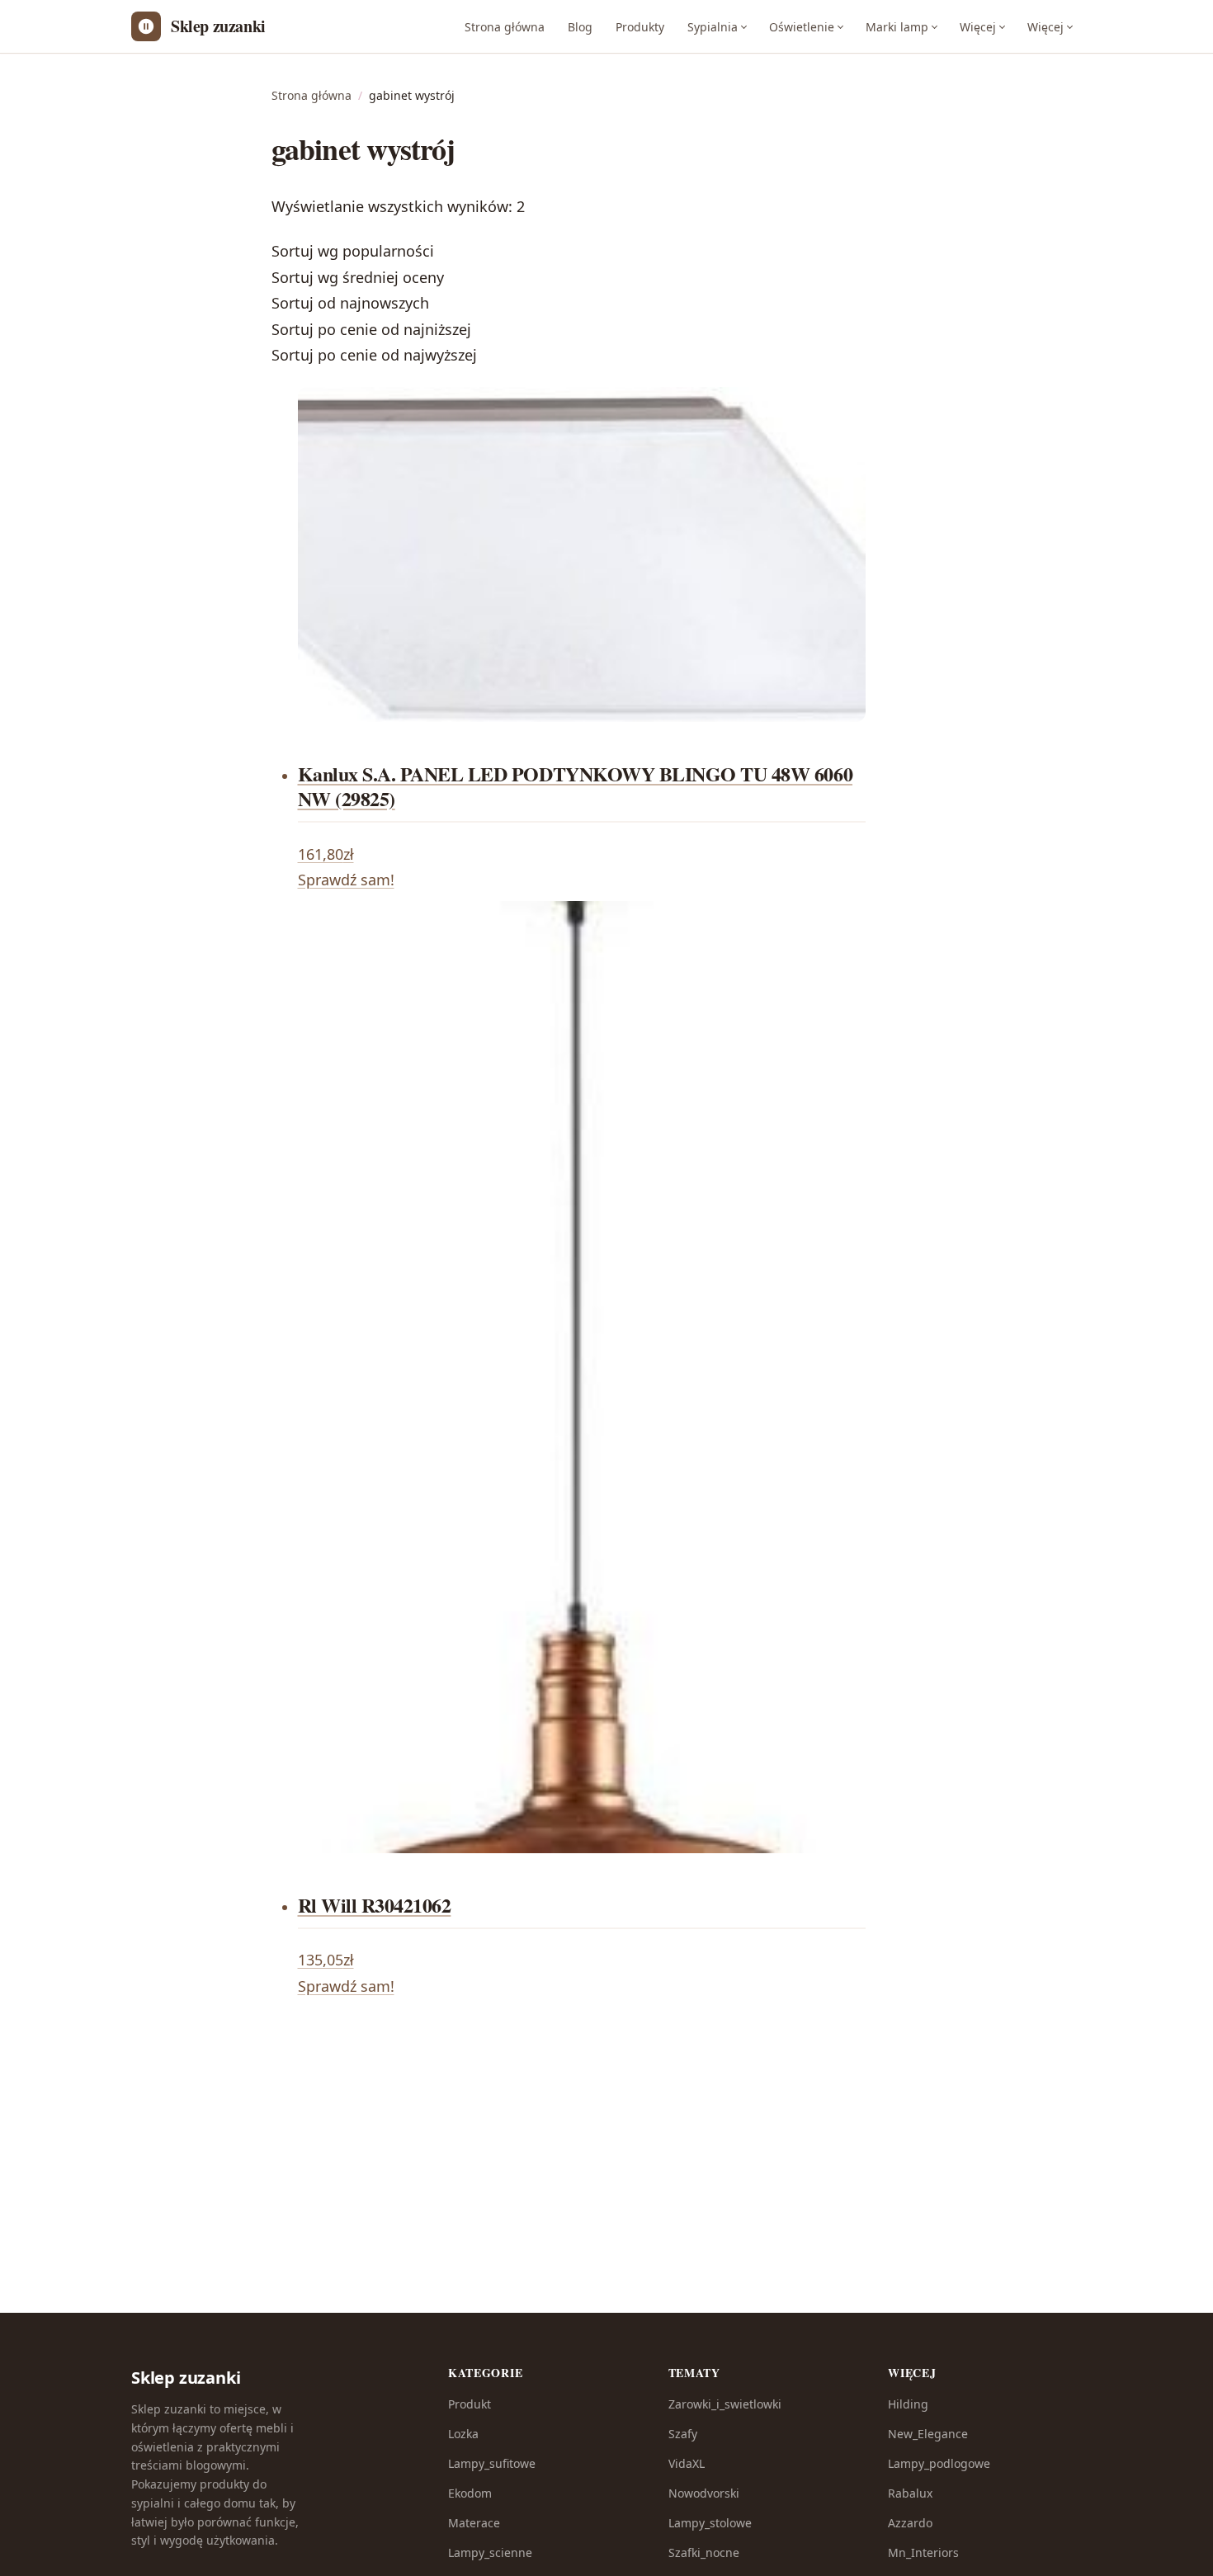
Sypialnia (713, 27)
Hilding (908, 2404)
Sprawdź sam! (346, 880)
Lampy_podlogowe (939, 2463)
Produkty (640, 27)
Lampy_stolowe (710, 2523)
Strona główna (505, 27)
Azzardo (910, 2523)
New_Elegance (928, 2434)
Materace (474, 2523)
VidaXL (687, 2463)
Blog (580, 27)
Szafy (683, 2434)
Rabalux (910, 2493)
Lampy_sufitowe (492, 2463)
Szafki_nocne (704, 2552)
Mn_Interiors (923, 2552)
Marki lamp (897, 27)
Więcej (978, 27)
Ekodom (470, 2493)
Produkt (470, 2404)
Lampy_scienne (490, 2552)
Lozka (463, 2434)
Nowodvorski (704, 2493)
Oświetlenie (802, 27)
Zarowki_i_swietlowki (725, 2404)
